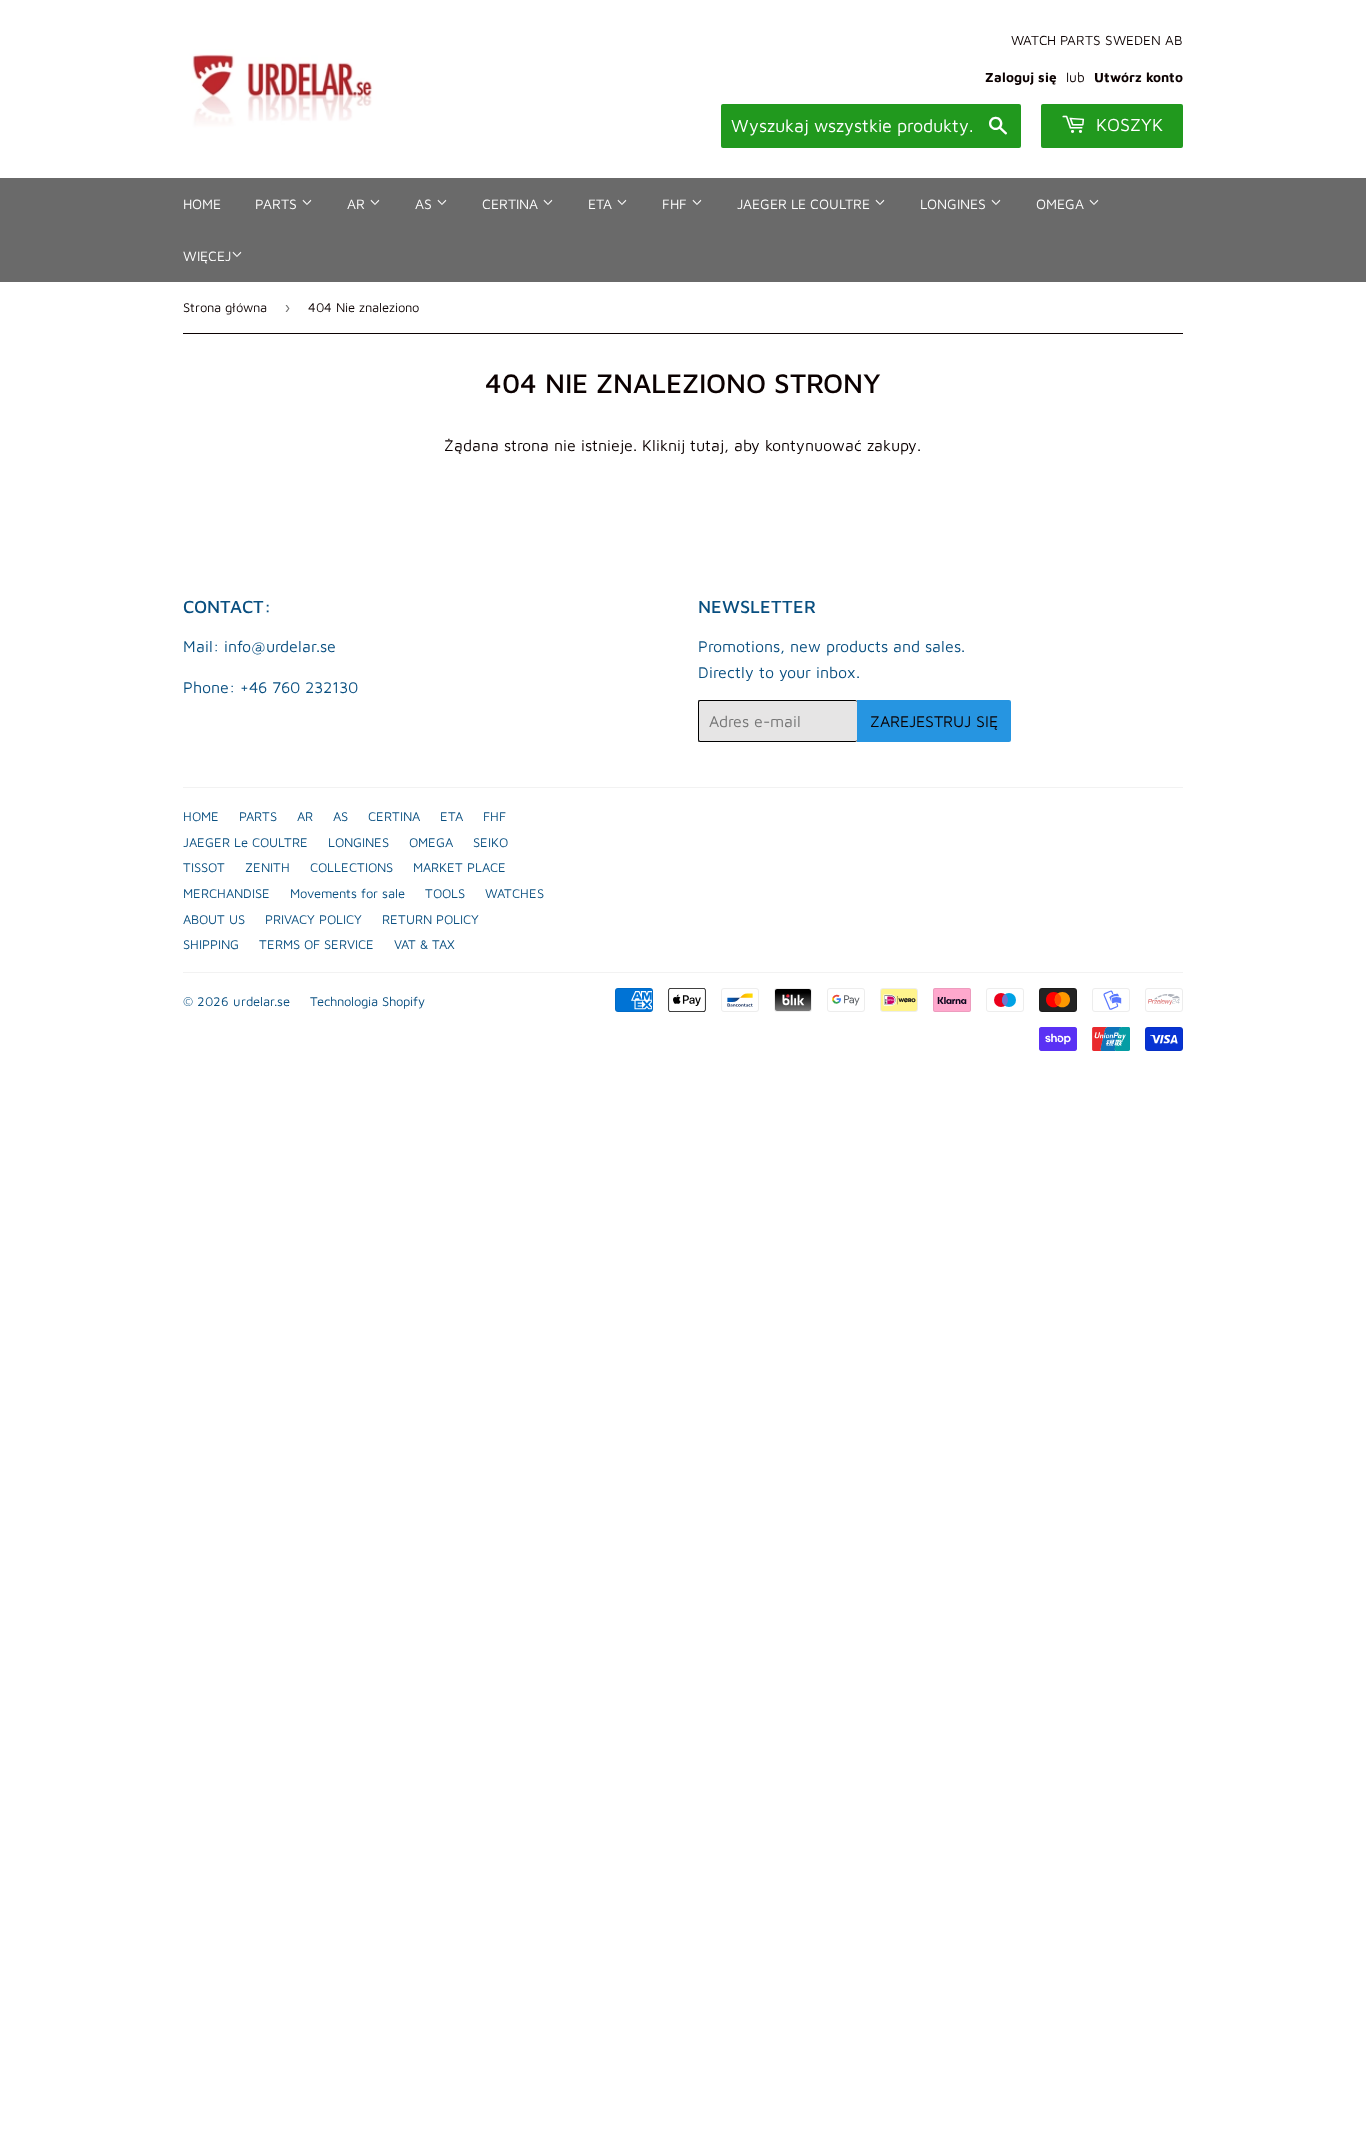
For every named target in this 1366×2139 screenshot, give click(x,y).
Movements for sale (347, 893)
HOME (202, 203)
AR (358, 203)
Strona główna (225, 307)
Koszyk (1127, 124)
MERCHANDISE (226, 893)
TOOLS (445, 893)
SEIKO (490, 842)
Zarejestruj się (934, 721)
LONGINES (955, 203)
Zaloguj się (1021, 77)
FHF (676, 203)
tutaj (707, 445)
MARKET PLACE (459, 867)
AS (425, 203)
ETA (602, 203)
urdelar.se (261, 1001)
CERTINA (512, 203)
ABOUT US (214, 919)
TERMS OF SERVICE (316, 944)
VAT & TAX (424, 944)
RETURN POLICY (430, 919)
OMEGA (1062, 203)
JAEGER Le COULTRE (805, 203)
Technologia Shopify (367, 1001)
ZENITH (267, 867)
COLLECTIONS (351, 867)
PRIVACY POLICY (313, 919)
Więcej (207, 255)
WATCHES (514, 893)
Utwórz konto (1138, 77)
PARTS (278, 203)
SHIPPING (211, 944)
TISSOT (204, 867)
